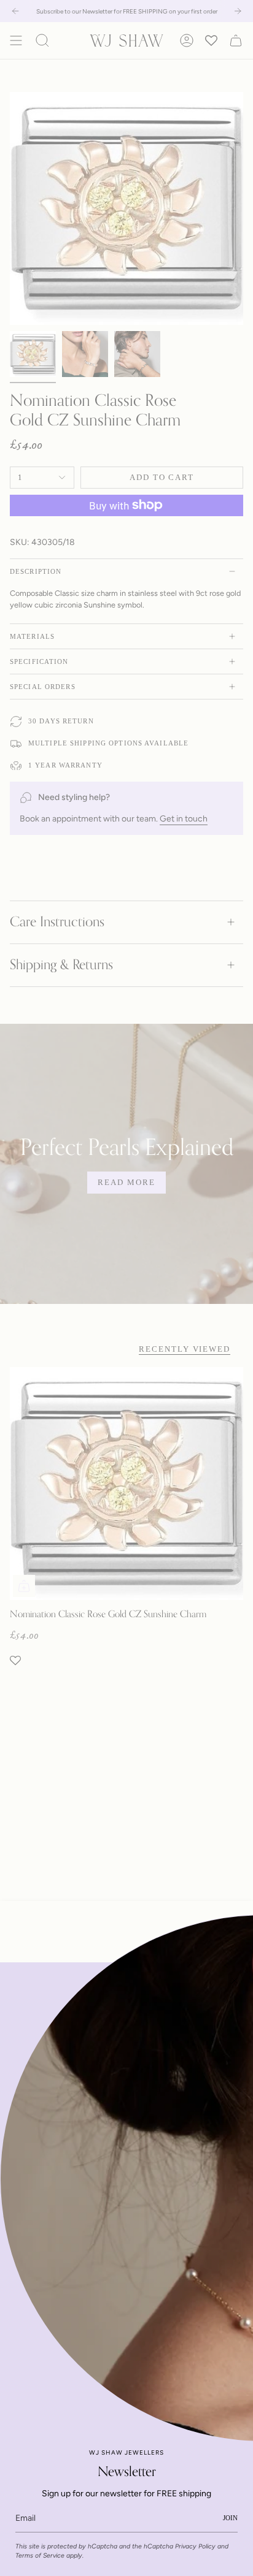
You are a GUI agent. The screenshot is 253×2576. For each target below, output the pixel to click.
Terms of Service (40, 2555)
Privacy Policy (195, 2546)
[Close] (235, 1981)
